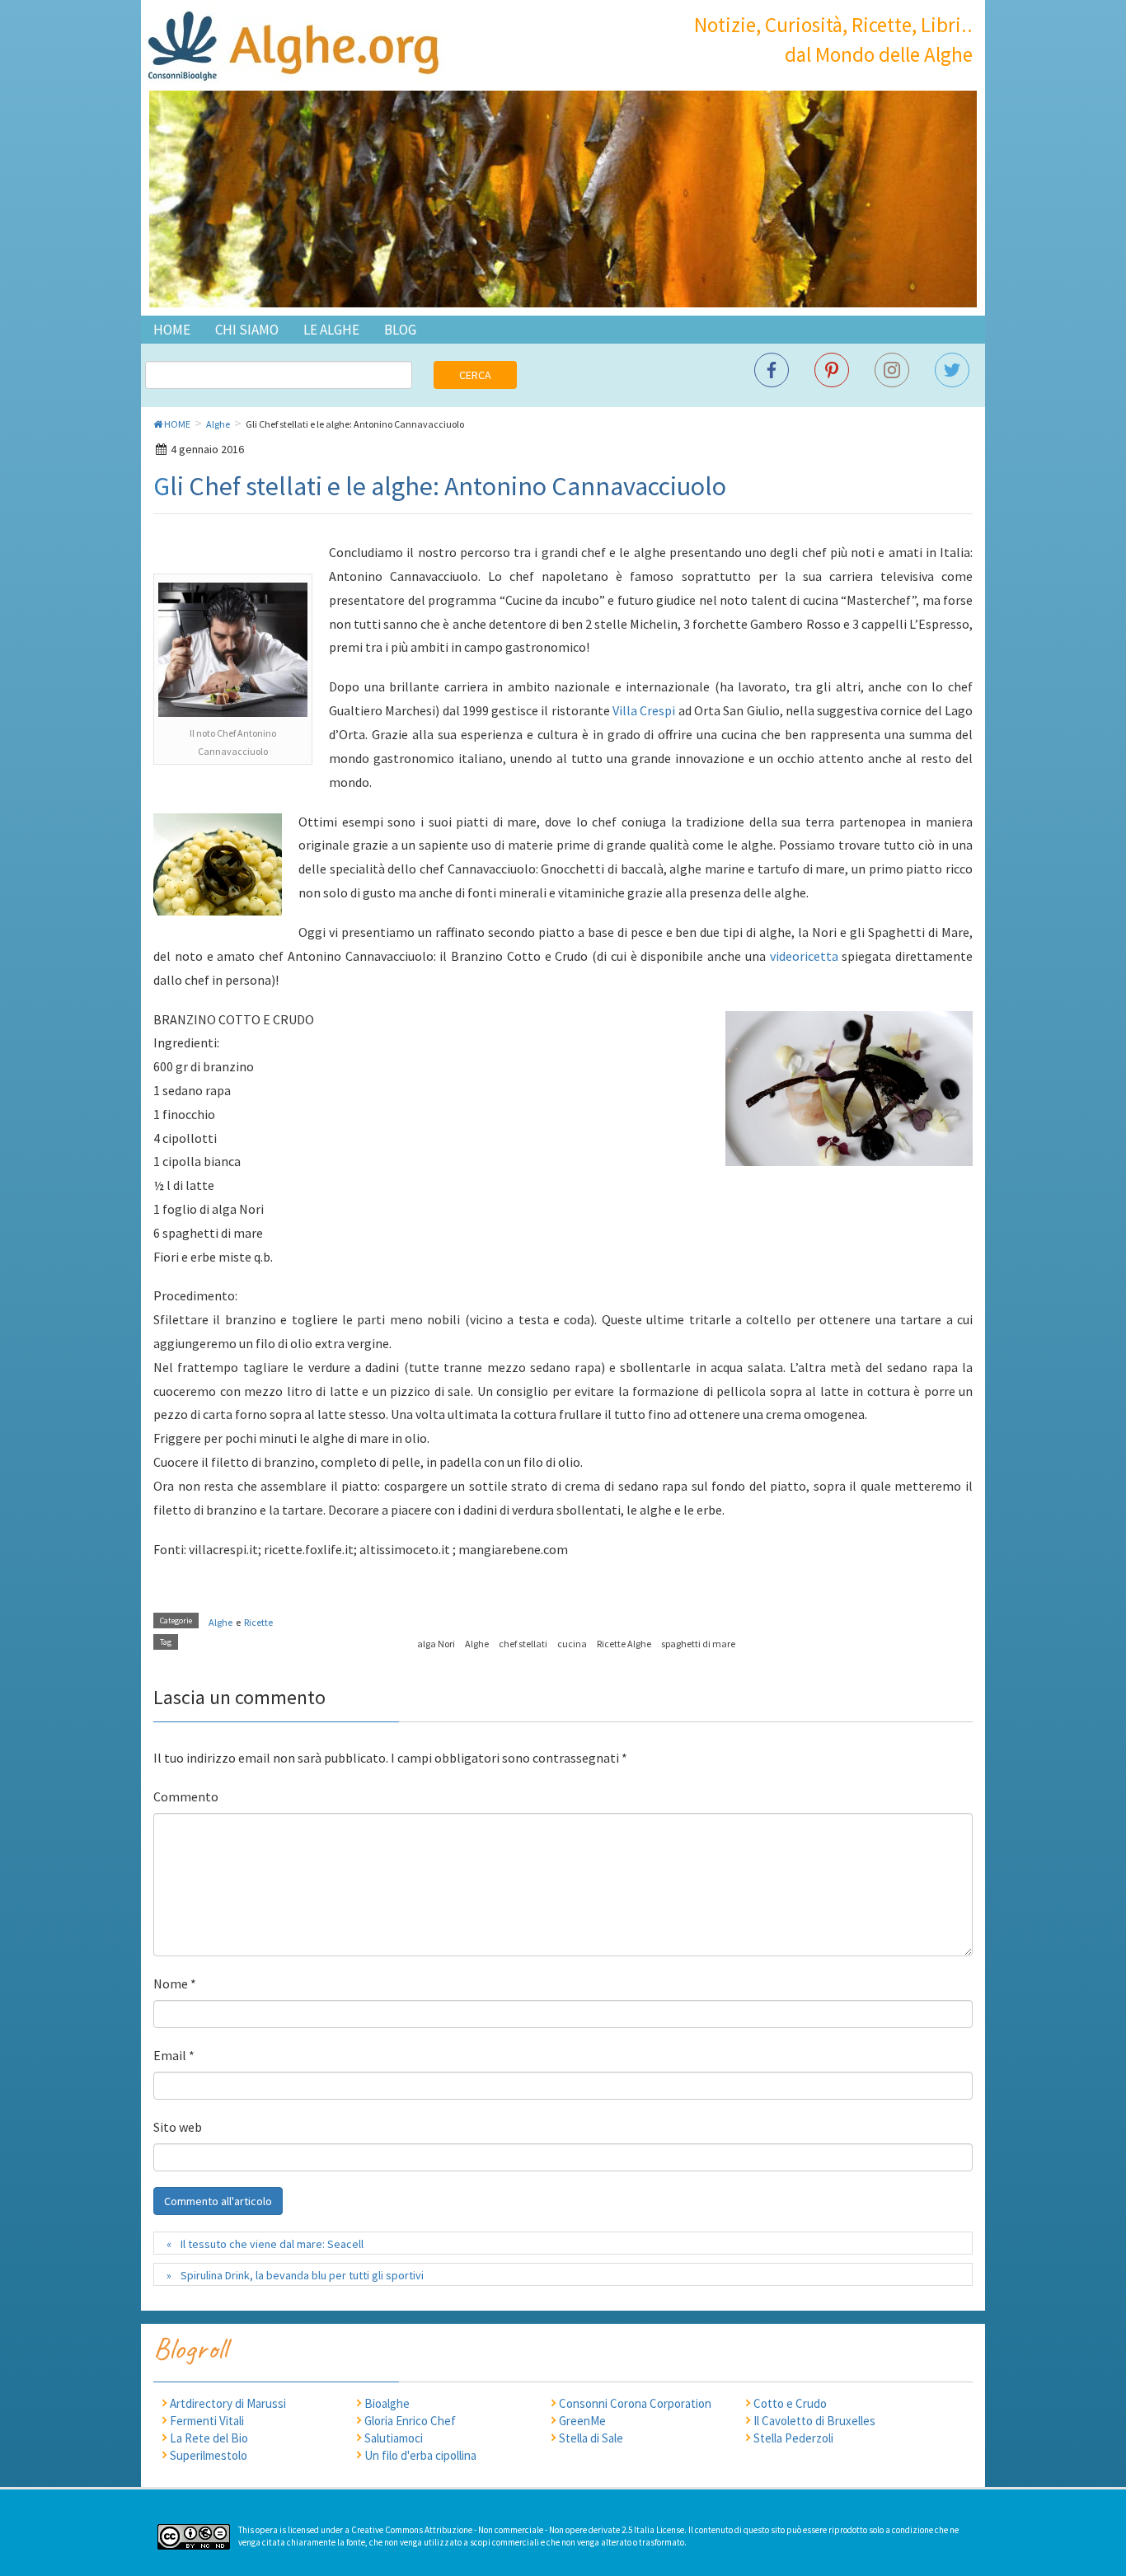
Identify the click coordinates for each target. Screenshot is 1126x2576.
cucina (572, 1644)
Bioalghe (387, 2403)
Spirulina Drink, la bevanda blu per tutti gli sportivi (302, 2275)
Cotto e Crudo (790, 2403)
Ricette (258, 1622)
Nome (175, 1984)
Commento (186, 1796)
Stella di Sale (591, 2438)
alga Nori (436, 1644)
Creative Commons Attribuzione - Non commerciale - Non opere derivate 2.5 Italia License (518, 2530)
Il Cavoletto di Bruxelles (814, 2421)
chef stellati (523, 1644)
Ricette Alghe (624, 1644)
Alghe (221, 1622)
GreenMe (582, 2421)
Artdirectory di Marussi (228, 2403)
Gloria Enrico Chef (410, 2421)
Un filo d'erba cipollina (420, 2455)
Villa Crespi (644, 710)
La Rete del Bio (209, 2438)
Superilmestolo (209, 2455)
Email (174, 2055)
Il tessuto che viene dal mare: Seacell (272, 2244)
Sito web (178, 2127)
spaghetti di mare (698, 1644)
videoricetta (804, 956)
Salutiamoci (394, 2438)
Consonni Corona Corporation (635, 2403)
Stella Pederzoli (793, 2438)
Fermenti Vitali (207, 2421)
